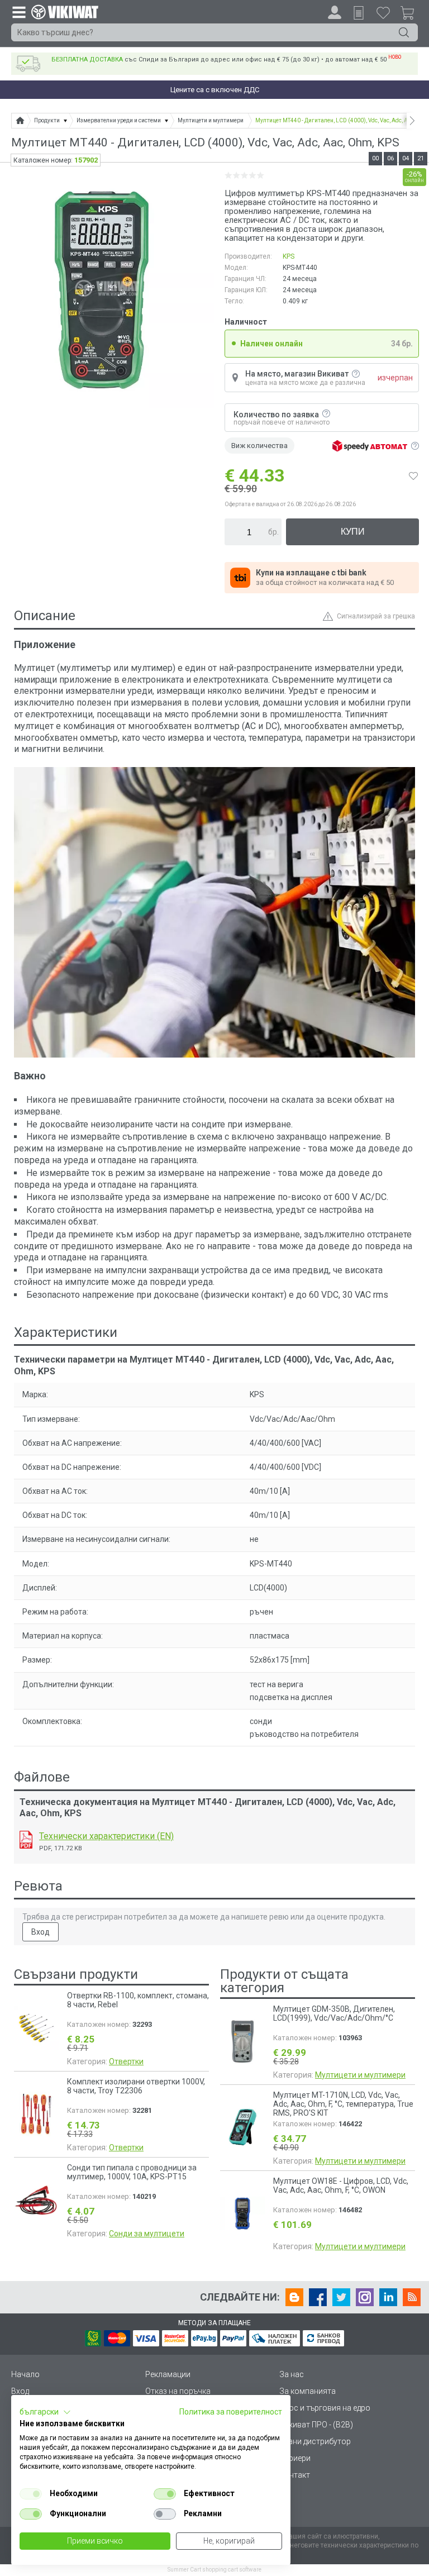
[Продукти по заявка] (359, 13)
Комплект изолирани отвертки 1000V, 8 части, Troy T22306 (136, 2086)
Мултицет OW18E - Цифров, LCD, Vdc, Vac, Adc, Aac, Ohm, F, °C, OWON (341, 2185)
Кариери (295, 2458)
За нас (292, 2374)
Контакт (295, 2475)
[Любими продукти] (383, 12)
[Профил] (335, 12)
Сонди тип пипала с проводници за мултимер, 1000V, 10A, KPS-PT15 (132, 2172)
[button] (45, 2412)
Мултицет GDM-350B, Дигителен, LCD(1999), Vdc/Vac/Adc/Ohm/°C (334, 2013)
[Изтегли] (26, 1840)
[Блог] (294, 2297)
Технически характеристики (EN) (106, 1836)
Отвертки (126, 2061)
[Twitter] (341, 2297)
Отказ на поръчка (178, 2391)
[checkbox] (31, 2494)
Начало (25, 2374)
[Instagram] (365, 2297)
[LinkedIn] (388, 2297)
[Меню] (18, 12)
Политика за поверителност (231, 2412)
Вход (40, 1932)
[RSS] (412, 2297)
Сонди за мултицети (147, 2234)
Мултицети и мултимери (360, 2075)
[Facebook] (318, 2297)
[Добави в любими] (413, 475)
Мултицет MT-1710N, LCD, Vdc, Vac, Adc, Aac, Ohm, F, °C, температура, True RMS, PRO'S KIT (343, 2104)
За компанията (308, 2391)
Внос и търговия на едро (325, 2408)
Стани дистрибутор (315, 2441)
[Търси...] (404, 32)
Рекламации (168, 2374)
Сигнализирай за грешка (376, 616)
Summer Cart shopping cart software (214, 2570)
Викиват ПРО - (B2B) (316, 2425)
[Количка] (412, 15)
